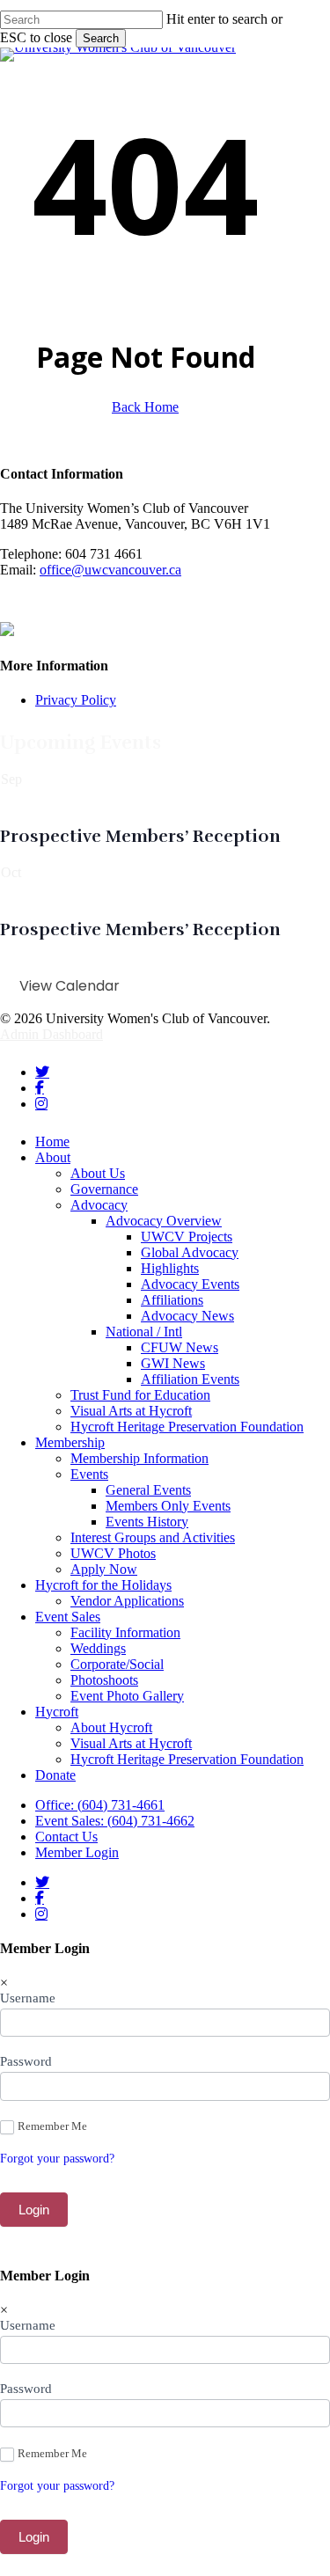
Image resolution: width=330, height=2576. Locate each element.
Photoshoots (104, 1680)
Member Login (77, 1852)
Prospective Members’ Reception (140, 836)
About (53, 1157)
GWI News (173, 1363)
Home (52, 1142)
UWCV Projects (187, 1237)
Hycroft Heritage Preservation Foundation (187, 1427)
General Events (148, 1490)
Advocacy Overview (164, 1221)
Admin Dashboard (51, 1034)
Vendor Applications (127, 1601)
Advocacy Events (190, 1284)
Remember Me (52, 2126)
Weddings (98, 1648)
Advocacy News (187, 1316)
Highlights (170, 1268)
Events (89, 1474)
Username (28, 1998)
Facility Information (125, 1632)
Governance (104, 1189)
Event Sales (68, 1617)
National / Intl (144, 1332)
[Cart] (327, 37)
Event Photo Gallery (127, 1696)
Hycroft (57, 1712)
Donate (55, 1775)
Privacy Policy (76, 700)
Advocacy (99, 1205)
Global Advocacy (190, 1252)
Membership (70, 1442)
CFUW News (180, 1347)
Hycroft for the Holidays (103, 1585)
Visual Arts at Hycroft (131, 1411)
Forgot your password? (57, 2159)
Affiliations (172, 1300)
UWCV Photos (113, 1553)
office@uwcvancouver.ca (110, 570)
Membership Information (139, 1458)
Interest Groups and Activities (153, 1537)
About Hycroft (111, 1727)
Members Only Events (168, 1506)
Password (26, 2061)
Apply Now (104, 1569)
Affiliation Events (190, 1379)
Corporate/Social (117, 1664)
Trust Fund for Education (140, 1395)
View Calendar (70, 986)
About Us (98, 1173)
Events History (147, 1522)
